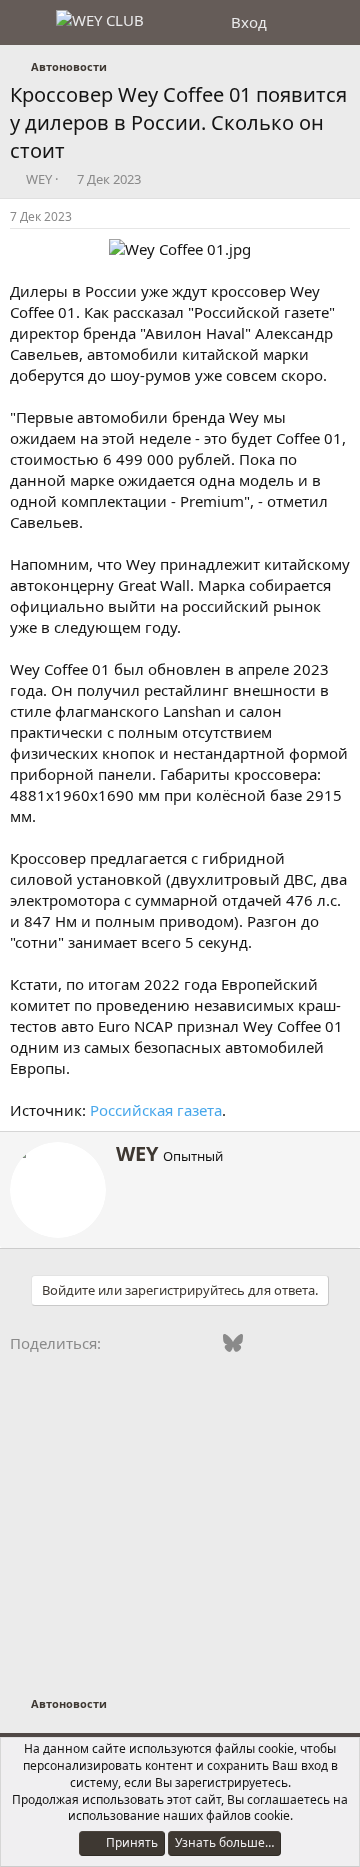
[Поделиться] (344, 217)
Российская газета (156, 1110)
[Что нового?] (296, 22)
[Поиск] (336, 22)
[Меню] (27, 23)
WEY (39, 179)
